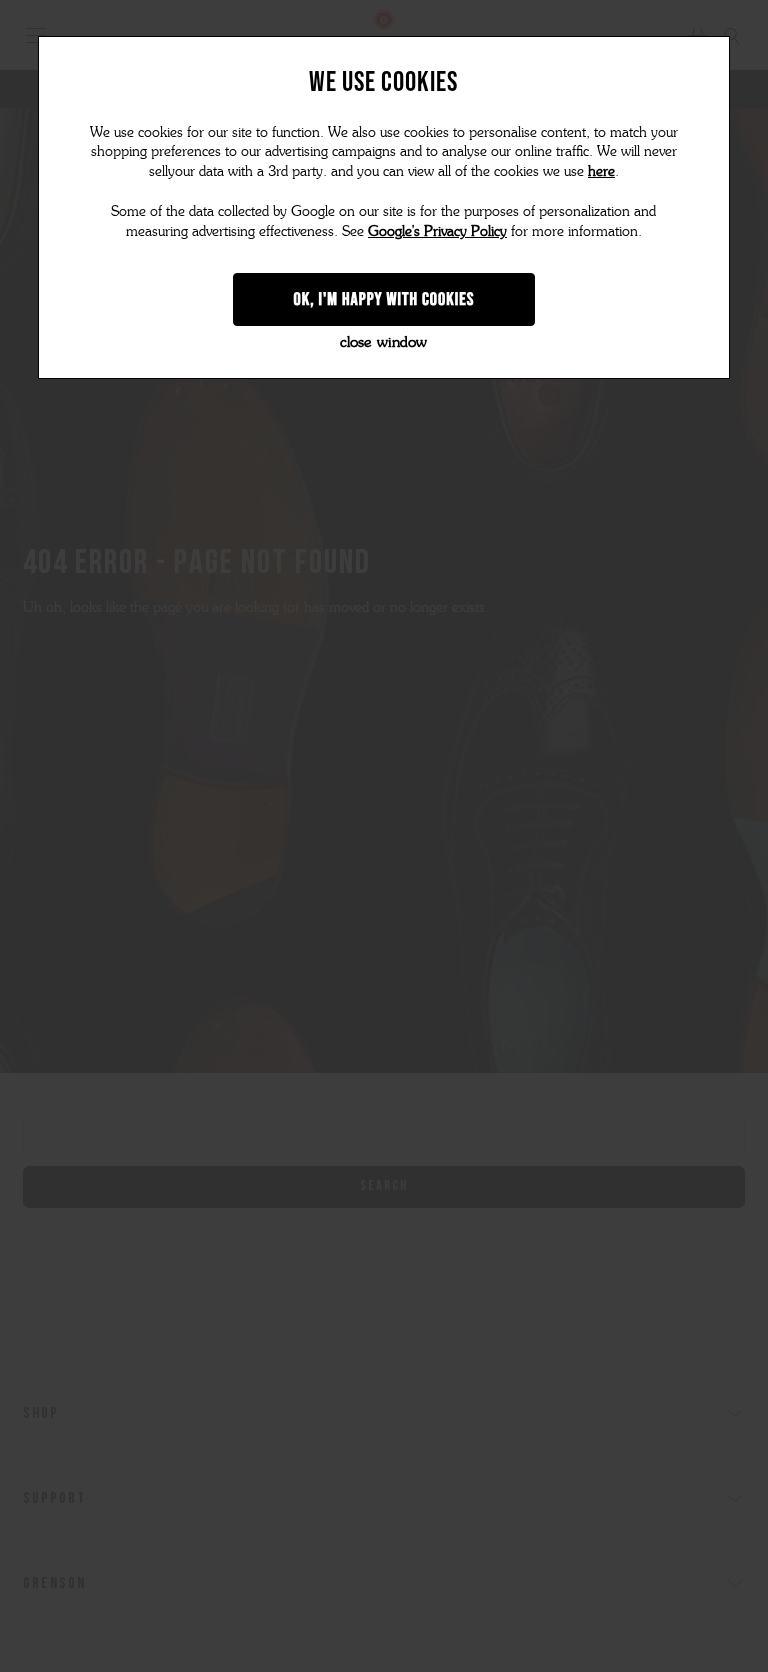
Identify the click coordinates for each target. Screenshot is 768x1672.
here (601, 171)
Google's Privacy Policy (437, 231)
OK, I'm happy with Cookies (384, 299)
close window (383, 342)
